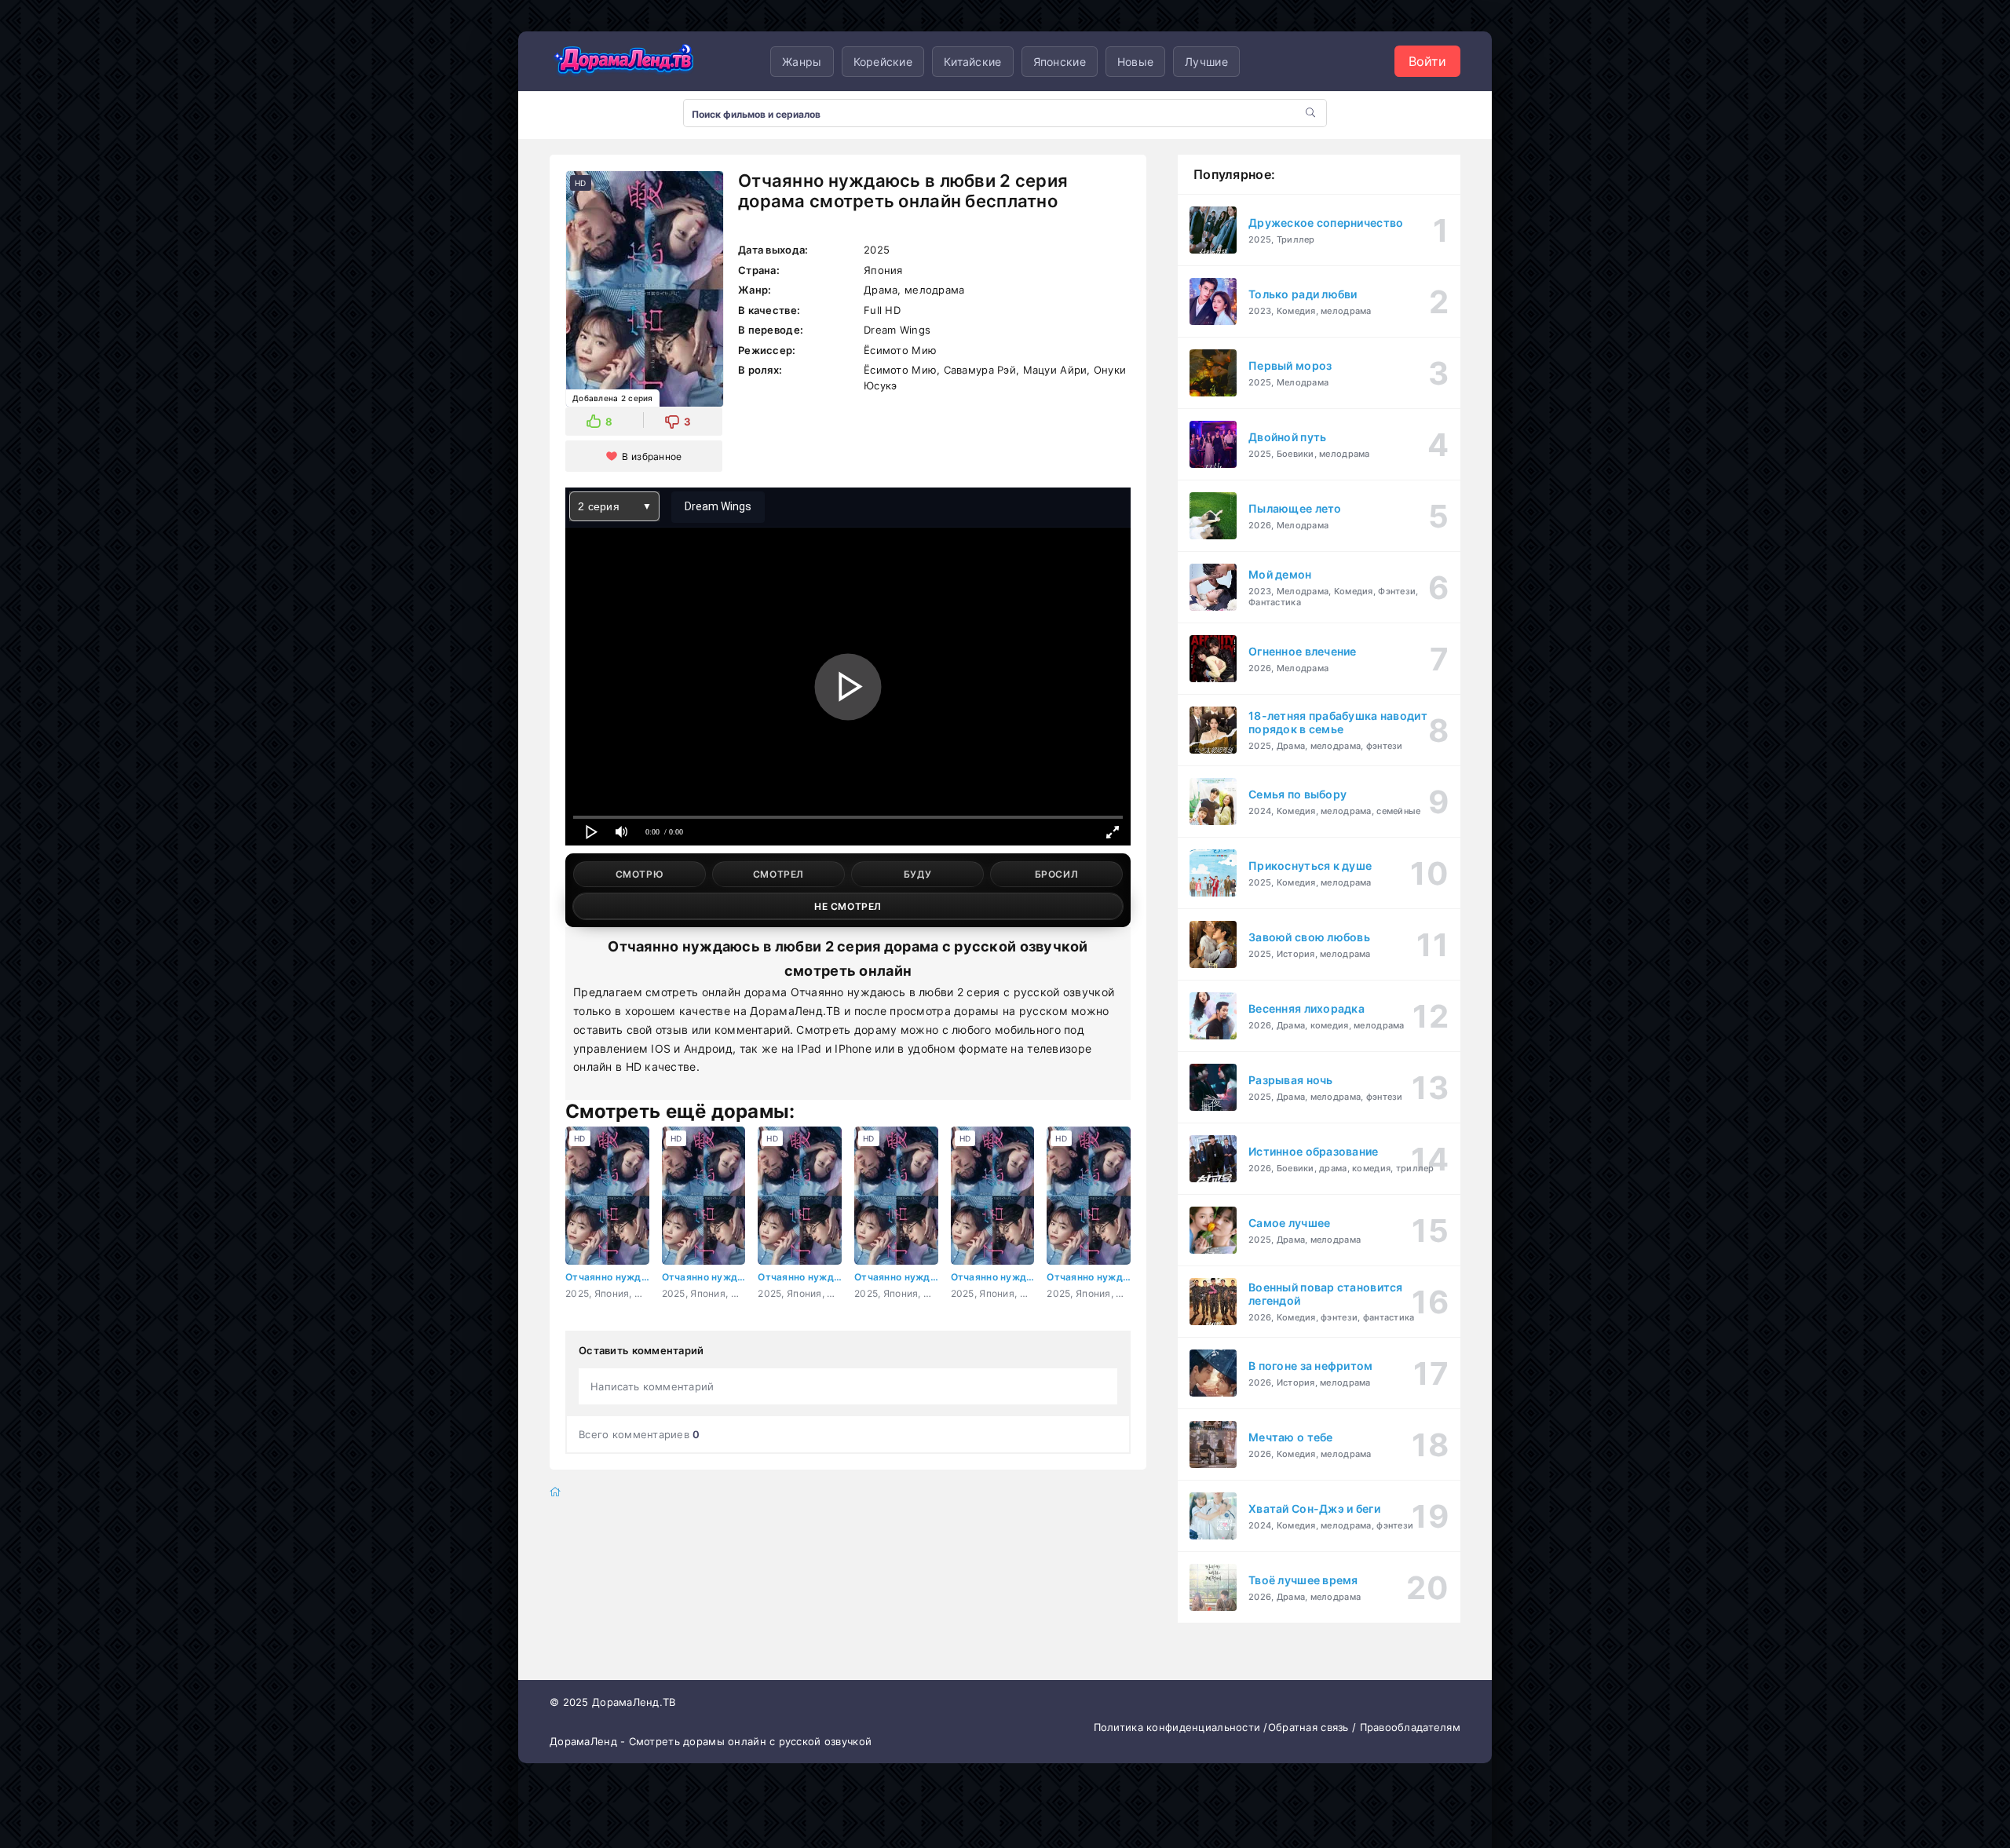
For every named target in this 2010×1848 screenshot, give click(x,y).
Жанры (802, 62)
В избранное (652, 457)
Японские (1060, 62)
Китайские (973, 62)
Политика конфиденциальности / (1181, 1727)
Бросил (1057, 874)
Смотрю (640, 874)
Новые (1135, 62)
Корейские (883, 62)
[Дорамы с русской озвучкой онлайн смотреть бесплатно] (624, 61)
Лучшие (1206, 62)
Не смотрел (848, 906)
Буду (917, 874)
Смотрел (778, 874)
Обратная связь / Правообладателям (1364, 1727)
